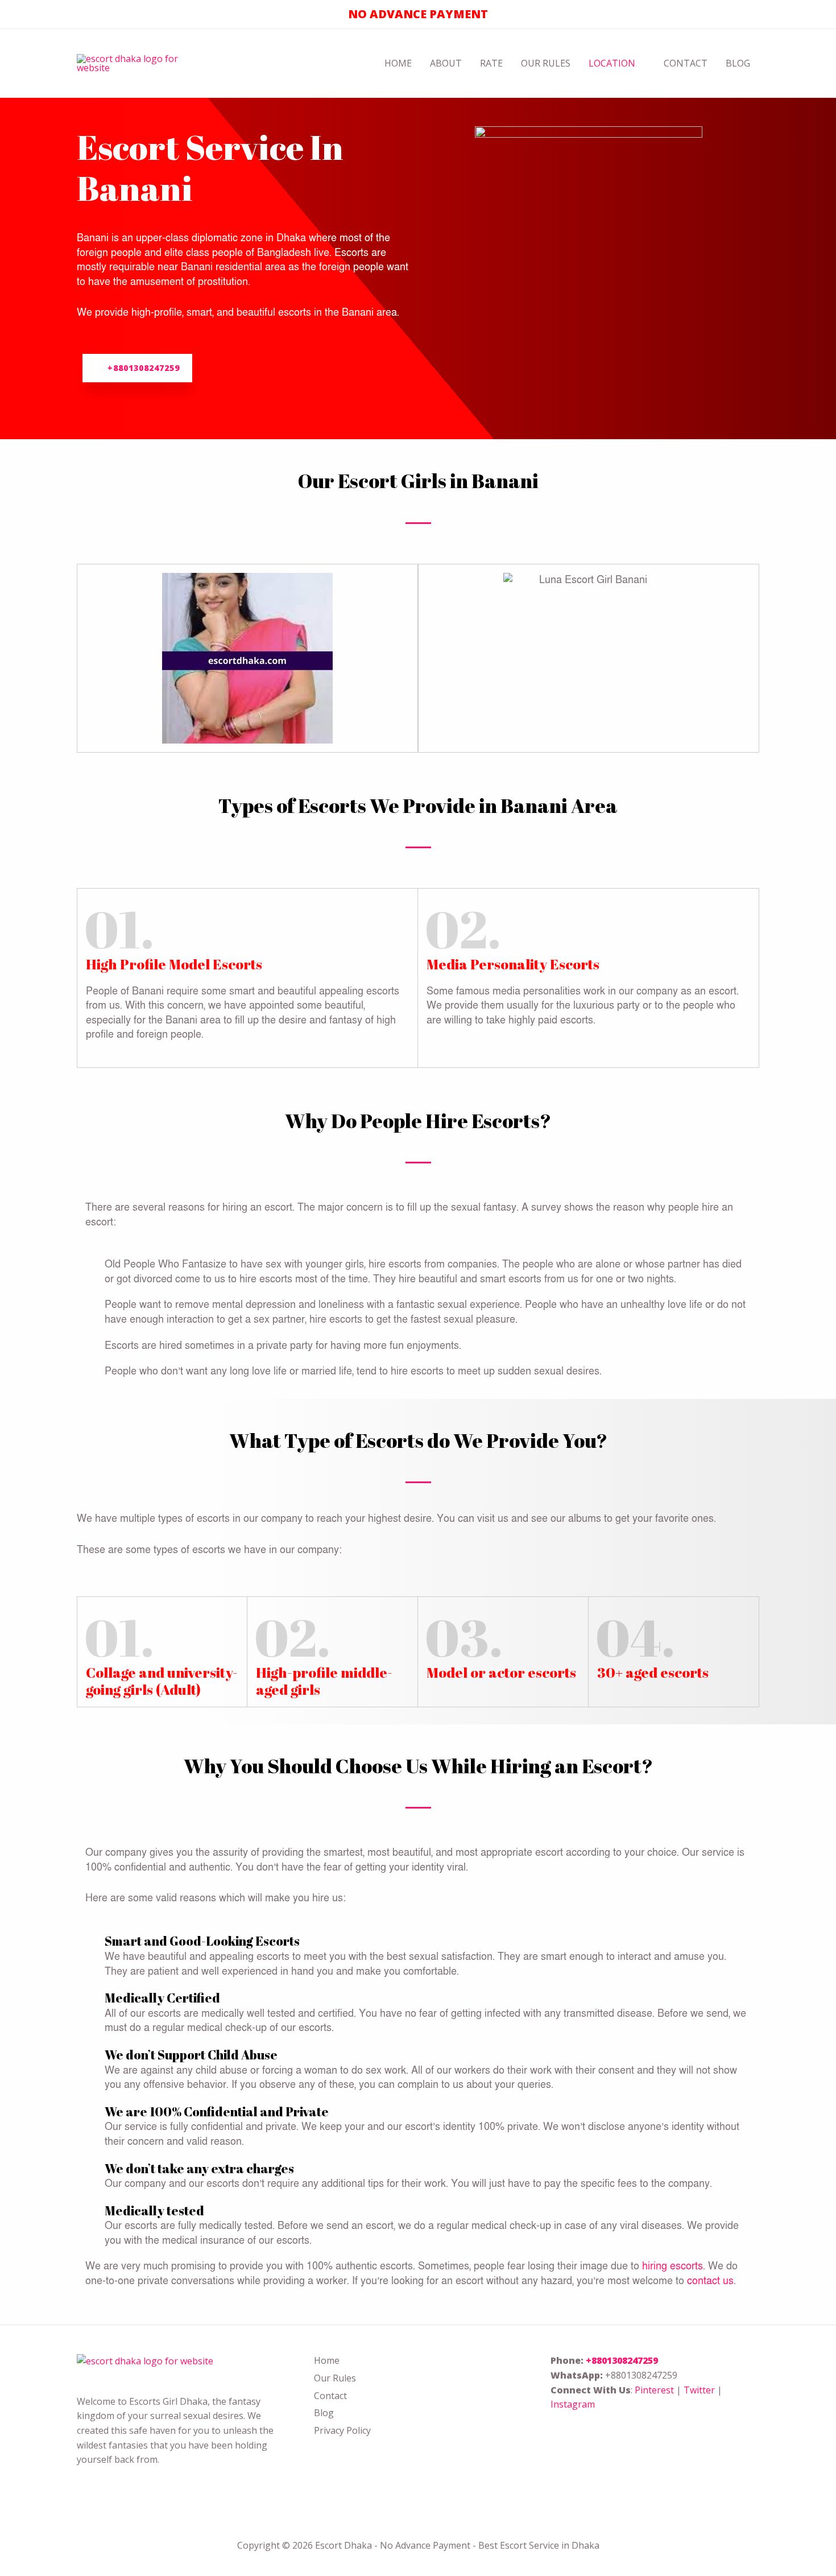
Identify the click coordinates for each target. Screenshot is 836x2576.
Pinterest (654, 2390)
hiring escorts (672, 2266)
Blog (738, 63)
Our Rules (546, 63)
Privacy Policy (342, 2430)
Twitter (699, 2390)
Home (398, 63)
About (446, 63)
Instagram (573, 2404)
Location (612, 63)
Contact (686, 63)
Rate (491, 63)
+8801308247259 (622, 2360)
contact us (710, 2281)
